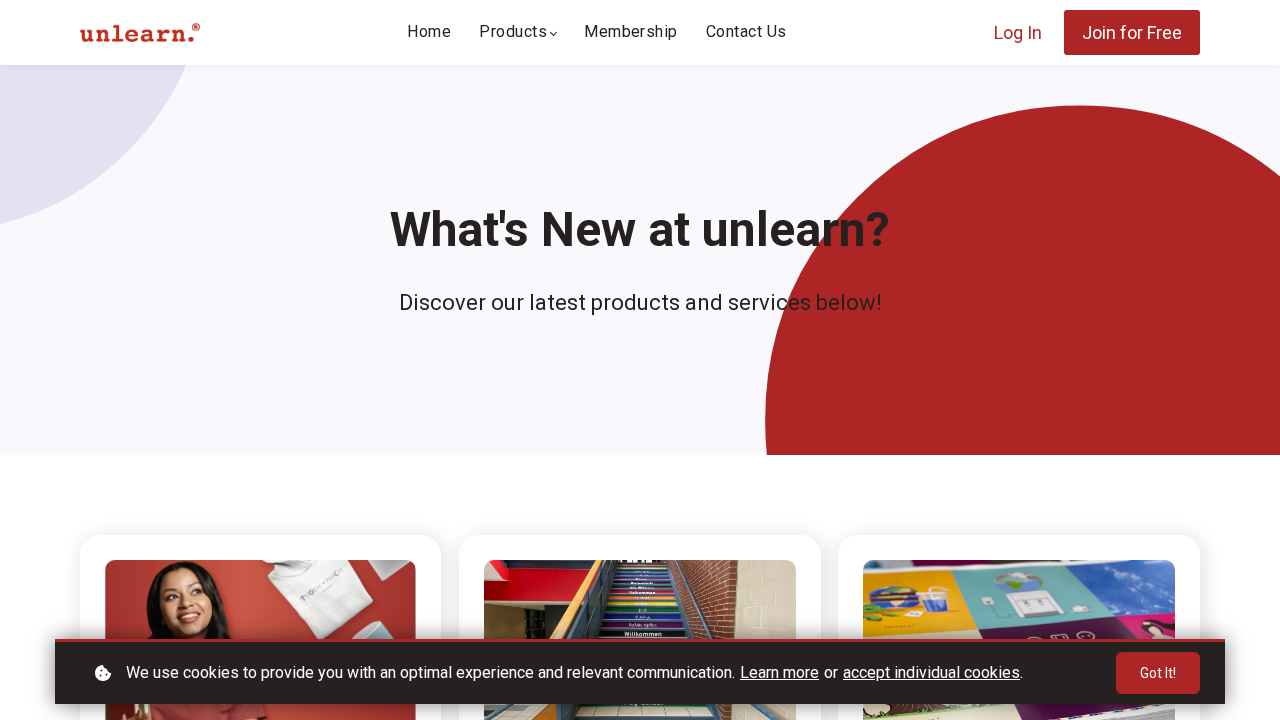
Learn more (779, 672)
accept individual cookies (931, 672)
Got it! (1158, 673)
